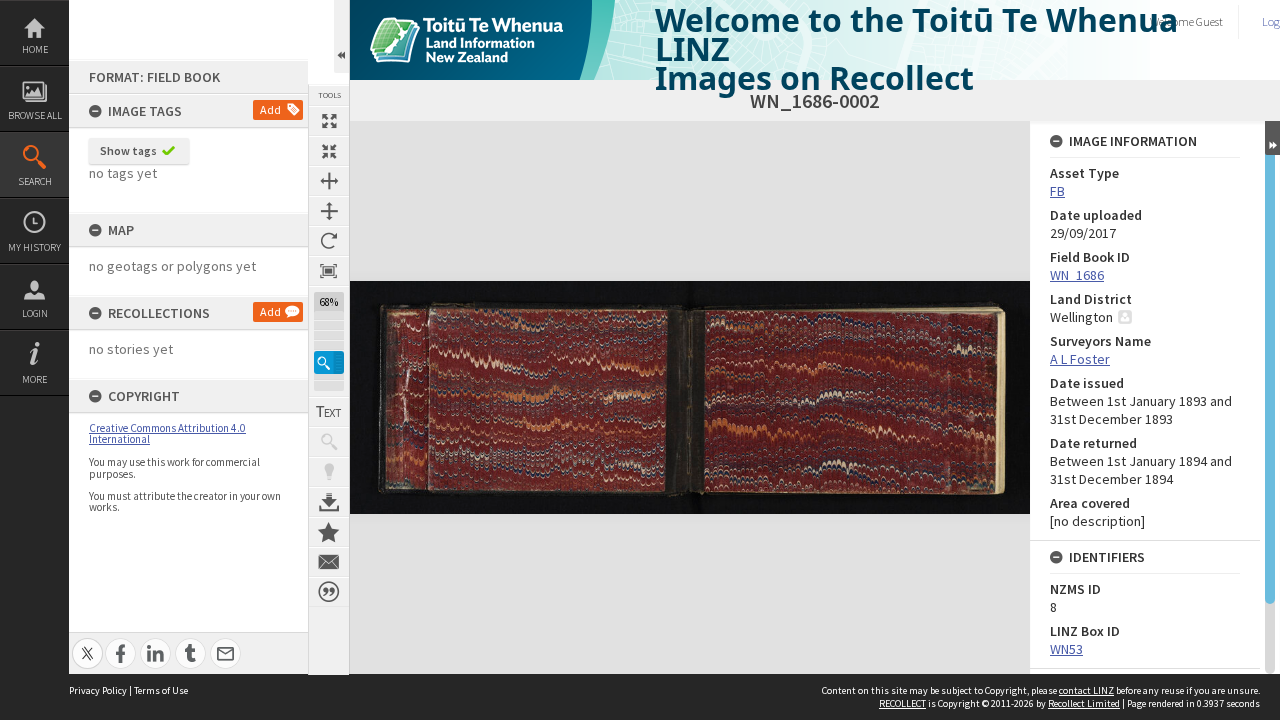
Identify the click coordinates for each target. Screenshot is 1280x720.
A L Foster (1080, 359)
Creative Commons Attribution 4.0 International (167, 433)
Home (35, 49)
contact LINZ (1086, 690)
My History (34, 247)
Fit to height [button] (329, 211)
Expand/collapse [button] (1272, 138)
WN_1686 (1077, 275)
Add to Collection (329, 532)
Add (270, 109)
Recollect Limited (1084, 703)
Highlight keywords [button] (329, 472)
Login (35, 313)
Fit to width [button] (329, 181)
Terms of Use (161, 690)
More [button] (34, 379)
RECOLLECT (902, 703)
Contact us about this (329, 562)
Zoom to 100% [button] (329, 271)
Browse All (35, 115)
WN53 (1066, 649)
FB (1057, 191)
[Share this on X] (87, 642)
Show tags (128, 150)
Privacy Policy (98, 690)
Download (329, 502)
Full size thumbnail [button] (329, 121)
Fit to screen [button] (329, 151)
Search (35, 181)
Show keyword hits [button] (329, 442)
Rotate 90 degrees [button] (329, 241)
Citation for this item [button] (329, 592)
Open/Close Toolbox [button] (341, 36)
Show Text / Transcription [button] (329, 412)
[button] (329, 362)
